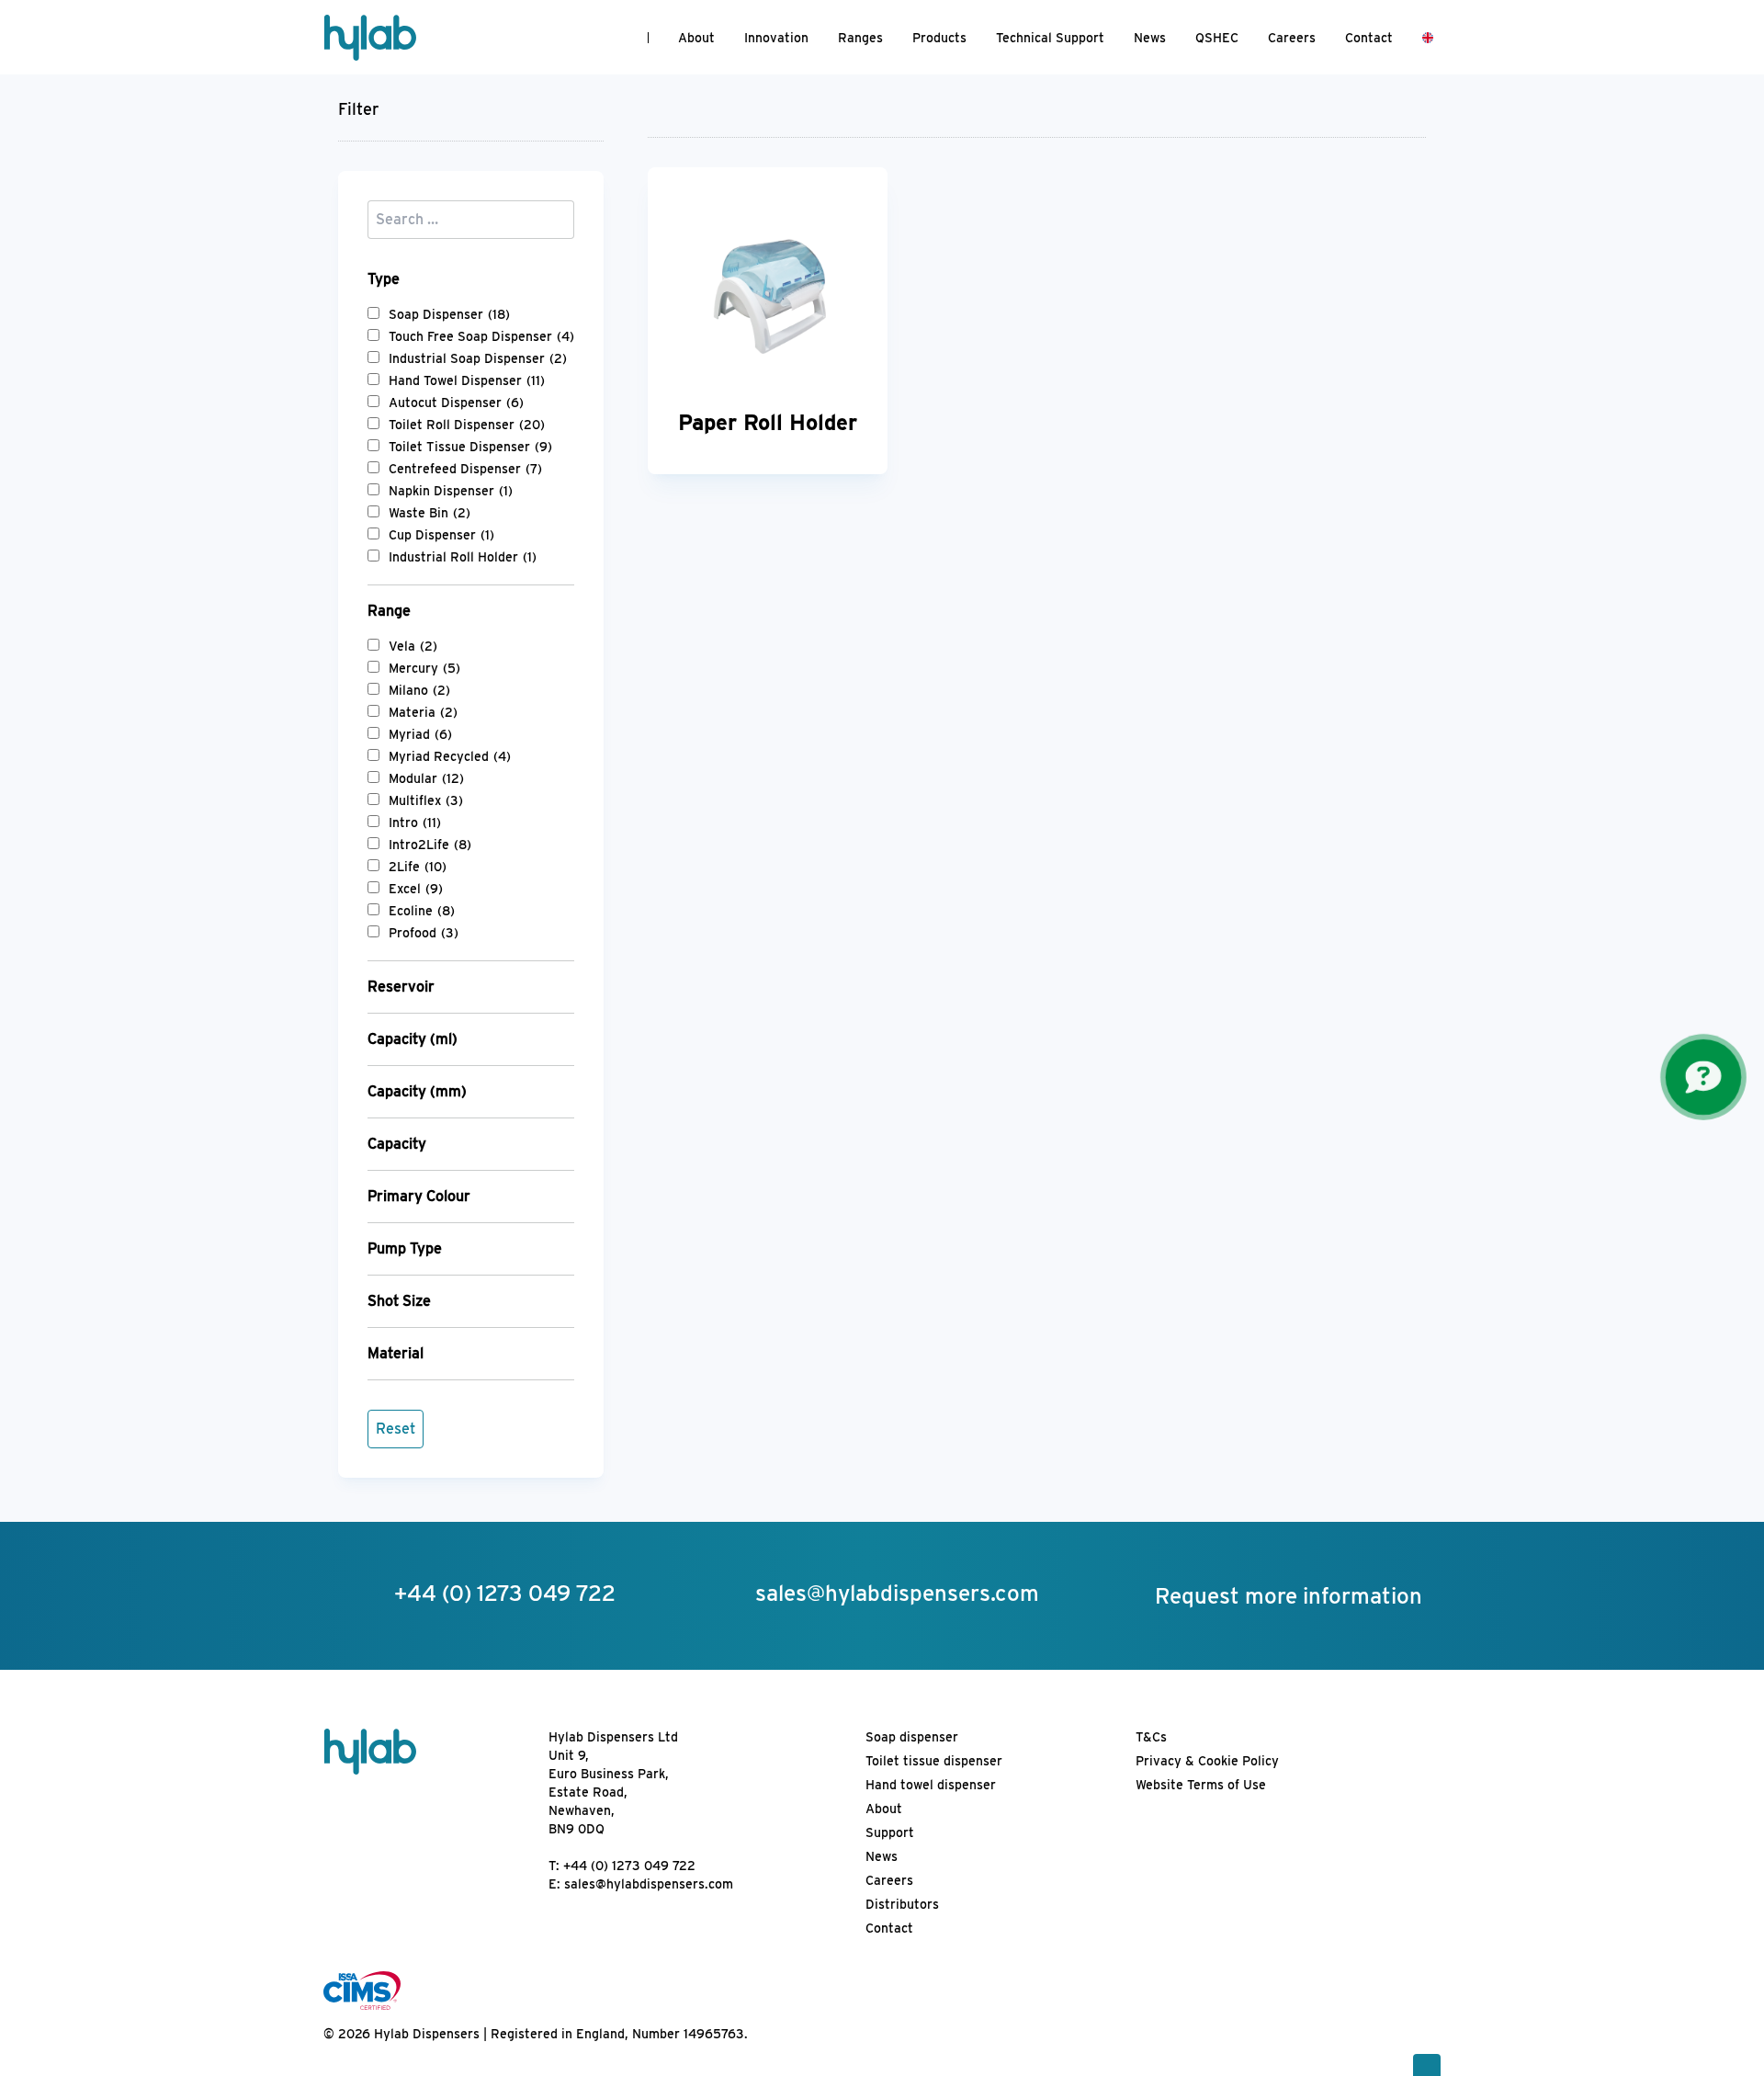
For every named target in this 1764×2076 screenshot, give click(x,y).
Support (890, 1832)
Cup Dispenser (441, 535)
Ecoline (422, 911)
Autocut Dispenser (456, 403)
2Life (418, 867)
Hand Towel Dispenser (467, 380)
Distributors (902, 1904)
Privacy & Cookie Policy (1207, 1761)
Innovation (776, 38)
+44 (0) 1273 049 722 (629, 1866)
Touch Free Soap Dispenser (481, 336)
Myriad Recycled (450, 756)
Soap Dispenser (449, 314)
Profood (424, 933)
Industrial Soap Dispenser (478, 358)
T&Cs (1151, 1737)
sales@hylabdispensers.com (649, 1884)
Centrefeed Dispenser (465, 469)
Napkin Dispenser (451, 491)
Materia (423, 712)
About (696, 38)
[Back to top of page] (1427, 2065)
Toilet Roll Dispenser (467, 425)
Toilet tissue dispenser (934, 1761)
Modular (426, 778)
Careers (1292, 38)
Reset (396, 1429)
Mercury (424, 668)
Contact (1369, 38)
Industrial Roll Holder (463, 557)
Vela (413, 646)
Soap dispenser (912, 1737)
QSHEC (1217, 38)
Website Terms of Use (1201, 1785)
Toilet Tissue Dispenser (470, 447)
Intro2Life (430, 845)
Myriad (420, 734)
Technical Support (1050, 38)
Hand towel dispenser (931, 1785)
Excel (416, 889)
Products (939, 38)
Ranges (860, 38)
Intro (415, 822)
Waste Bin (430, 513)
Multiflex (426, 800)
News (1150, 38)
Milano (419, 690)
